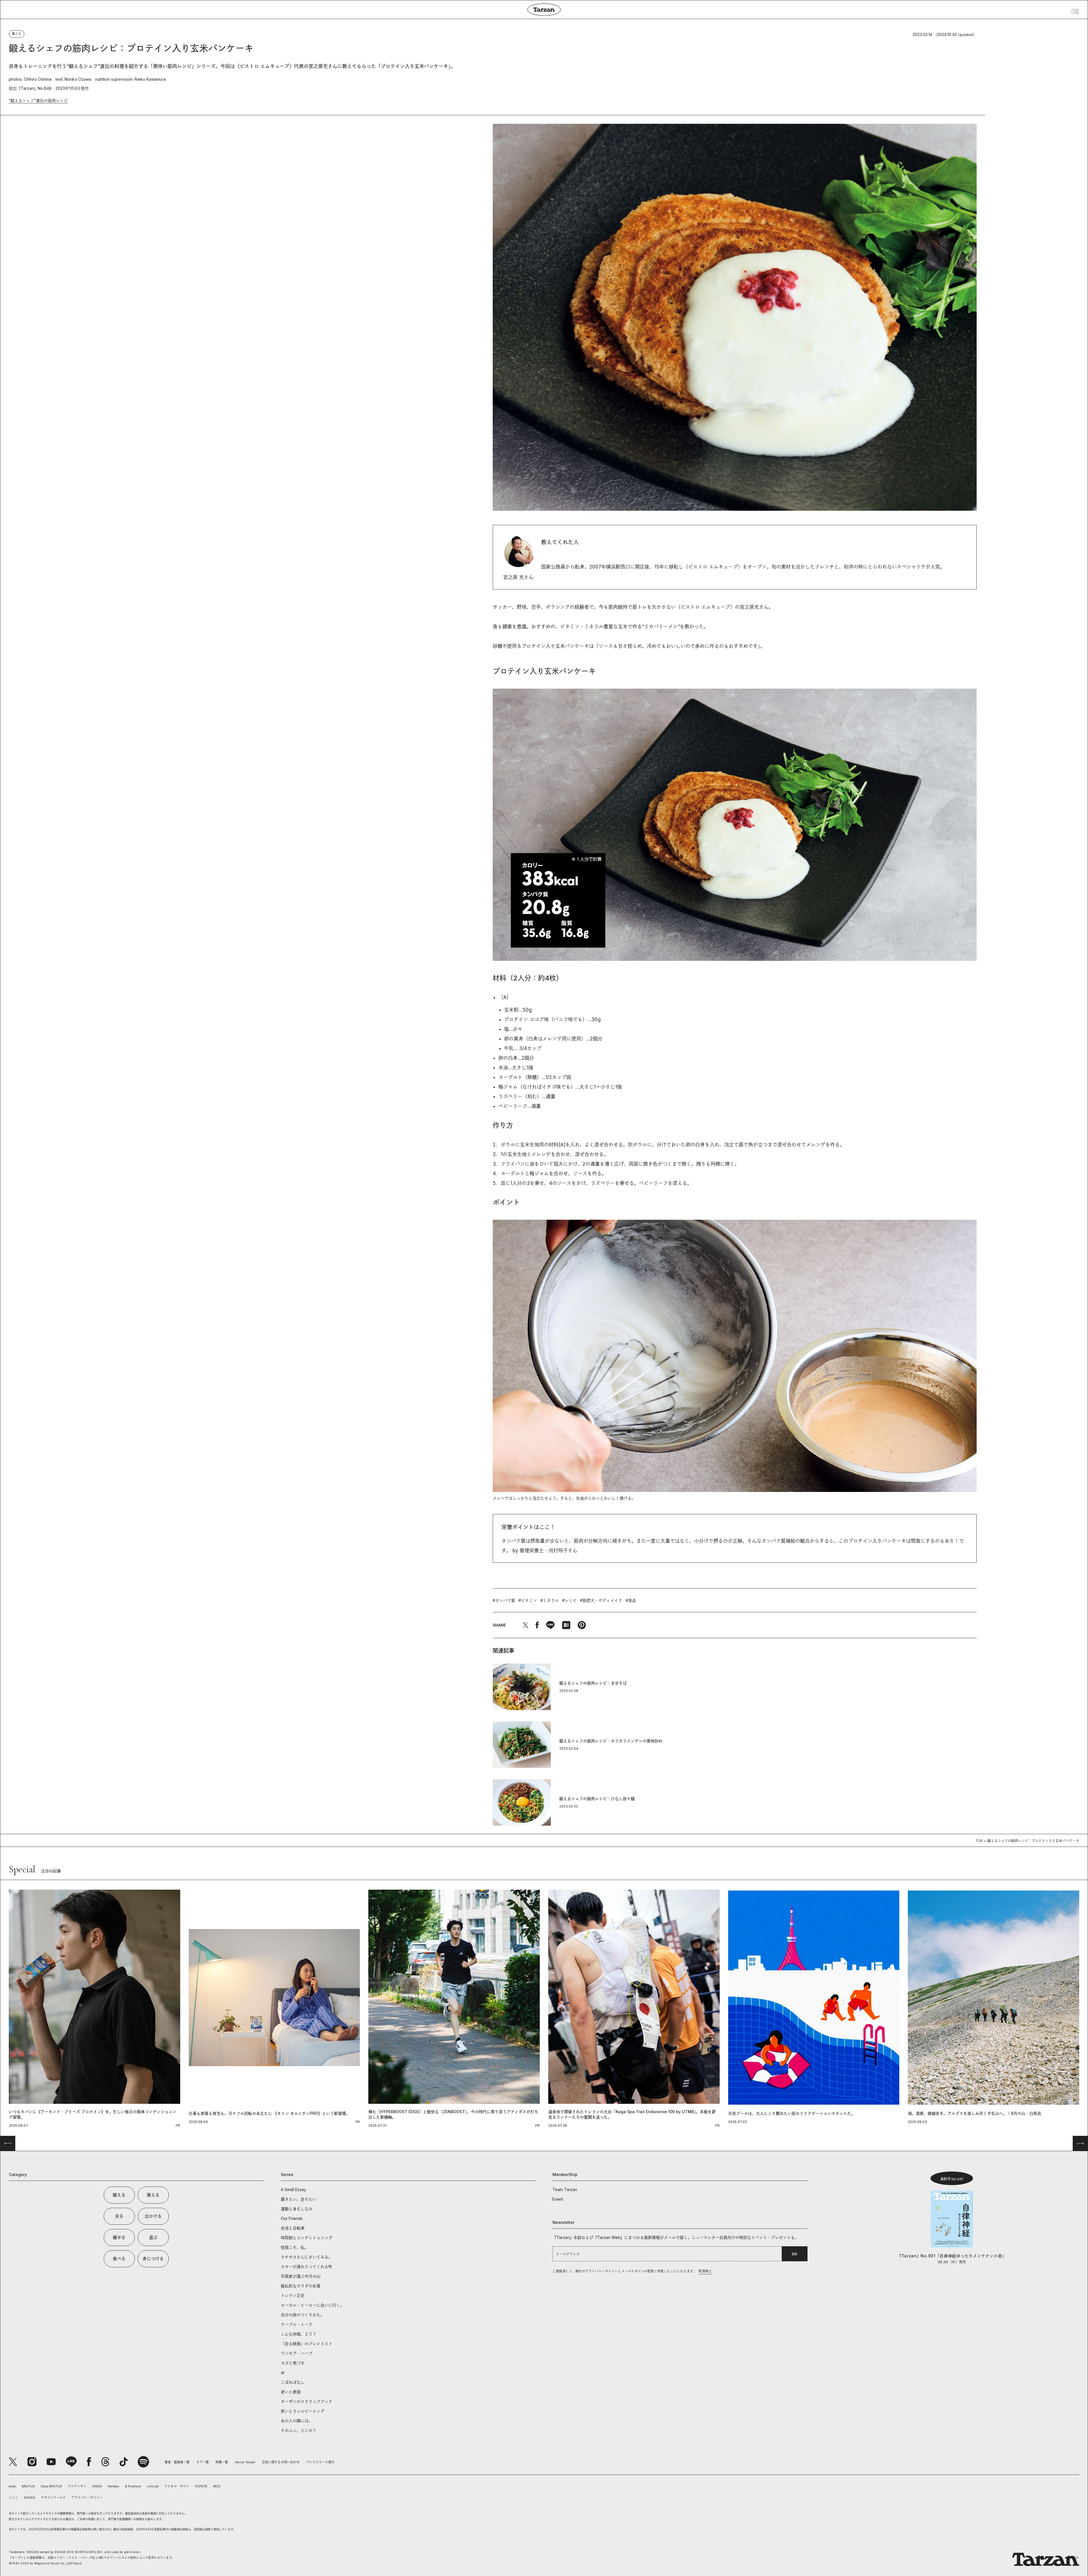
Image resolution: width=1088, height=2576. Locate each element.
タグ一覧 (203, 2462)
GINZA (97, 2486)
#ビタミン (528, 1600)
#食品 (631, 1600)
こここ (13, 2498)
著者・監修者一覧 (177, 2462)
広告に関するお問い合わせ (281, 2462)
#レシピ (569, 1600)
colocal (153, 2486)
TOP (979, 1841)
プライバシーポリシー (87, 2498)
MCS (217, 2486)
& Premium (133, 2486)
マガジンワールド (53, 2498)
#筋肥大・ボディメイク (601, 1600)
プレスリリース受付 (320, 2462)
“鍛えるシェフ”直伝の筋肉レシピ (38, 100)
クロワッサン (77, 2486)
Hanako (113, 2486)
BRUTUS (28, 2486)
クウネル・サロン (177, 2486)
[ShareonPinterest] (582, 1625)
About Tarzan (245, 2462)
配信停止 (705, 2271)
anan (12, 2486)
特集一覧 (222, 2462)
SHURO (29, 2498)
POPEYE (201, 2486)
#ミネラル (550, 1600)
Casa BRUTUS (51, 2486)
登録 (794, 2254)
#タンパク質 (504, 1600)
